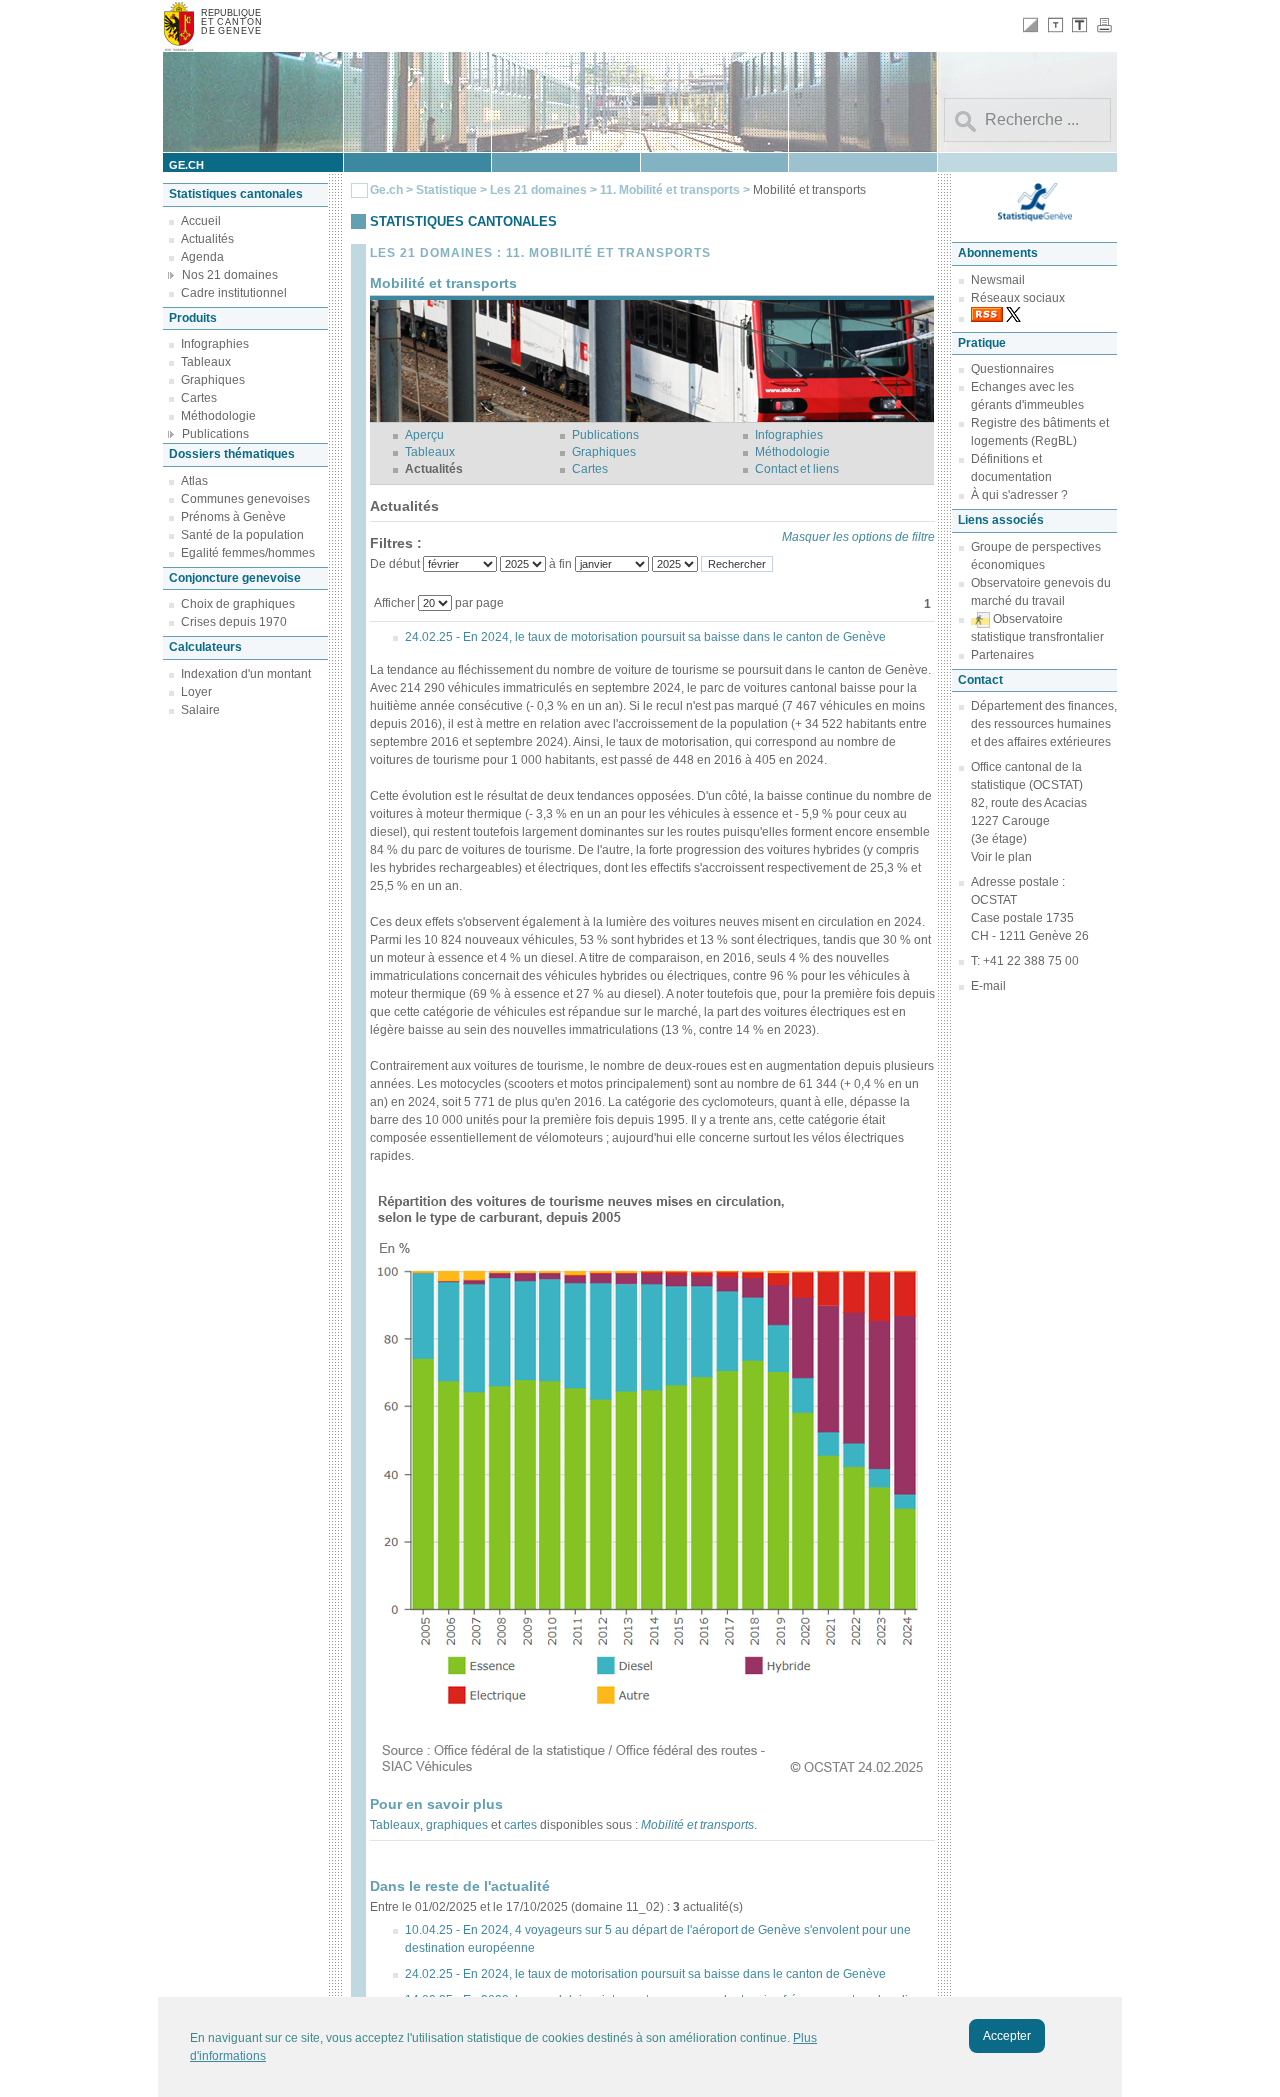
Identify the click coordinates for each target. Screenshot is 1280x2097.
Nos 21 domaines (230, 275)
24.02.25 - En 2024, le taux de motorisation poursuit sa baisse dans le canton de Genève (645, 637)
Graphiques (213, 380)
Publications (215, 434)
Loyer (196, 692)
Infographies (215, 344)
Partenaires (1002, 655)
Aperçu (424, 435)
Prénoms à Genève (233, 517)
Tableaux (206, 362)
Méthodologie (218, 416)
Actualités (207, 239)
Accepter (1007, 2036)
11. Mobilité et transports (671, 190)
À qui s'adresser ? (1019, 495)
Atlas (194, 481)
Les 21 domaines (538, 190)
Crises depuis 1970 (234, 622)
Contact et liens (797, 469)
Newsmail (998, 280)
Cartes (199, 398)
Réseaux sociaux (1018, 298)
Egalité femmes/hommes (248, 553)
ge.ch (186, 165)
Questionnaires (1012, 369)
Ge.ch (386, 190)
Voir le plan (1001, 857)
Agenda (202, 257)
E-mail (988, 986)
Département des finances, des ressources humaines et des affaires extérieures (1044, 724)
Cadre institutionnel (234, 293)
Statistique (446, 190)
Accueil (201, 221)
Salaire (200, 710)
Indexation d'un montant (246, 674)
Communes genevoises (245, 499)
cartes (520, 1825)
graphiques (457, 1825)
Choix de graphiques (238, 604)
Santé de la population (242, 535)
